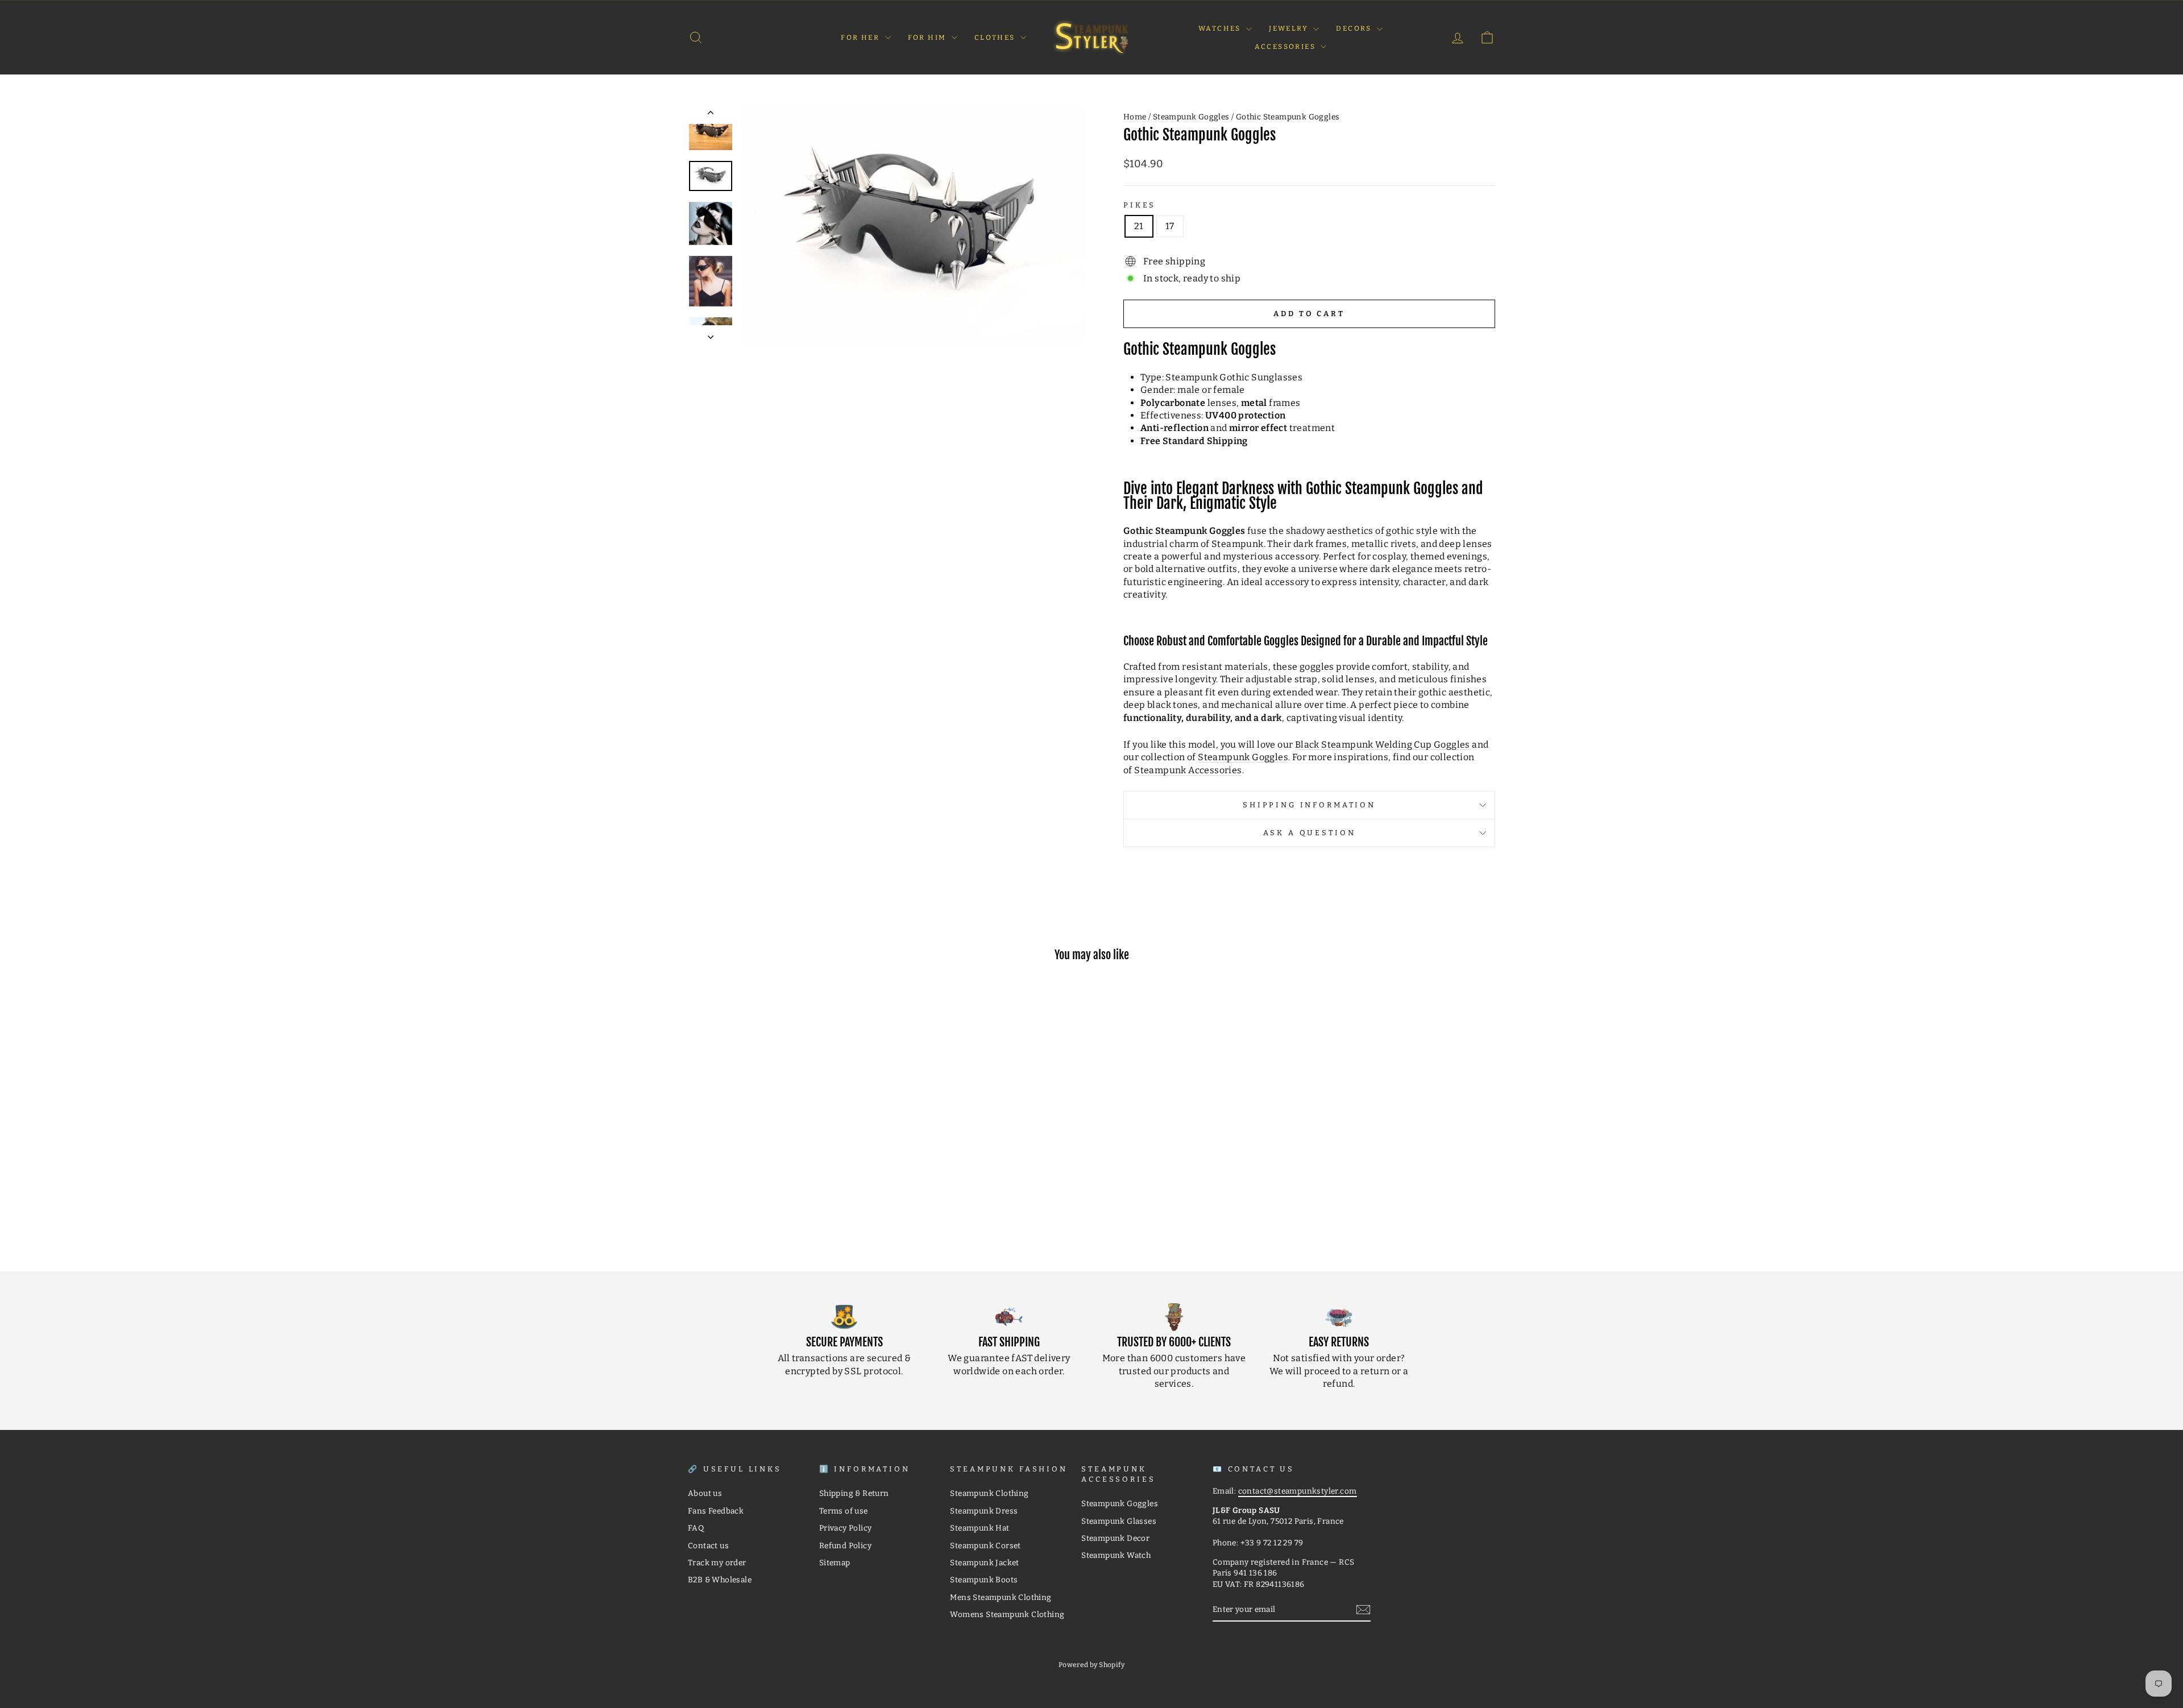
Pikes (1140, 205)
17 (1170, 226)
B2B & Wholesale (720, 1580)
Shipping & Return (854, 1493)
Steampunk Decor (1115, 1538)
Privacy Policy (846, 1528)
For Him (928, 38)
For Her (861, 38)
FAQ (696, 1528)
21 (1139, 226)
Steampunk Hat (980, 1528)
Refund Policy (845, 1546)
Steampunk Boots (984, 1580)
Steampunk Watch (1116, 1555)
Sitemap (835, 1563)
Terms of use (844, 1511)
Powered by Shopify (1091, 1665)
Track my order (717, 1563)
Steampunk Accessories (1188, 770)
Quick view (784, 1169)
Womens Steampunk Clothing (1007, 1614)
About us (705, 1493)
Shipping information (1309, 805)
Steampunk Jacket (984, 1563)
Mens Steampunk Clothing (1001, 1597)
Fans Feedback (716, 1511)
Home (1135, 117)
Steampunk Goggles (1191, 117)
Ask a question (1310, 833)
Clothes (996, 38)
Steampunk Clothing (989, 1493)
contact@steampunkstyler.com (1298, 1491)
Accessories (1286, 47)
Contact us (708, 1546)
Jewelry (1290, 28)
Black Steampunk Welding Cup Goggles (1383, 745)
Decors (1355, 28)
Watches (1221, 28)
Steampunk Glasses (1119, 1521)
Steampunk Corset (985, 1546)
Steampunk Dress (984, 1511)
